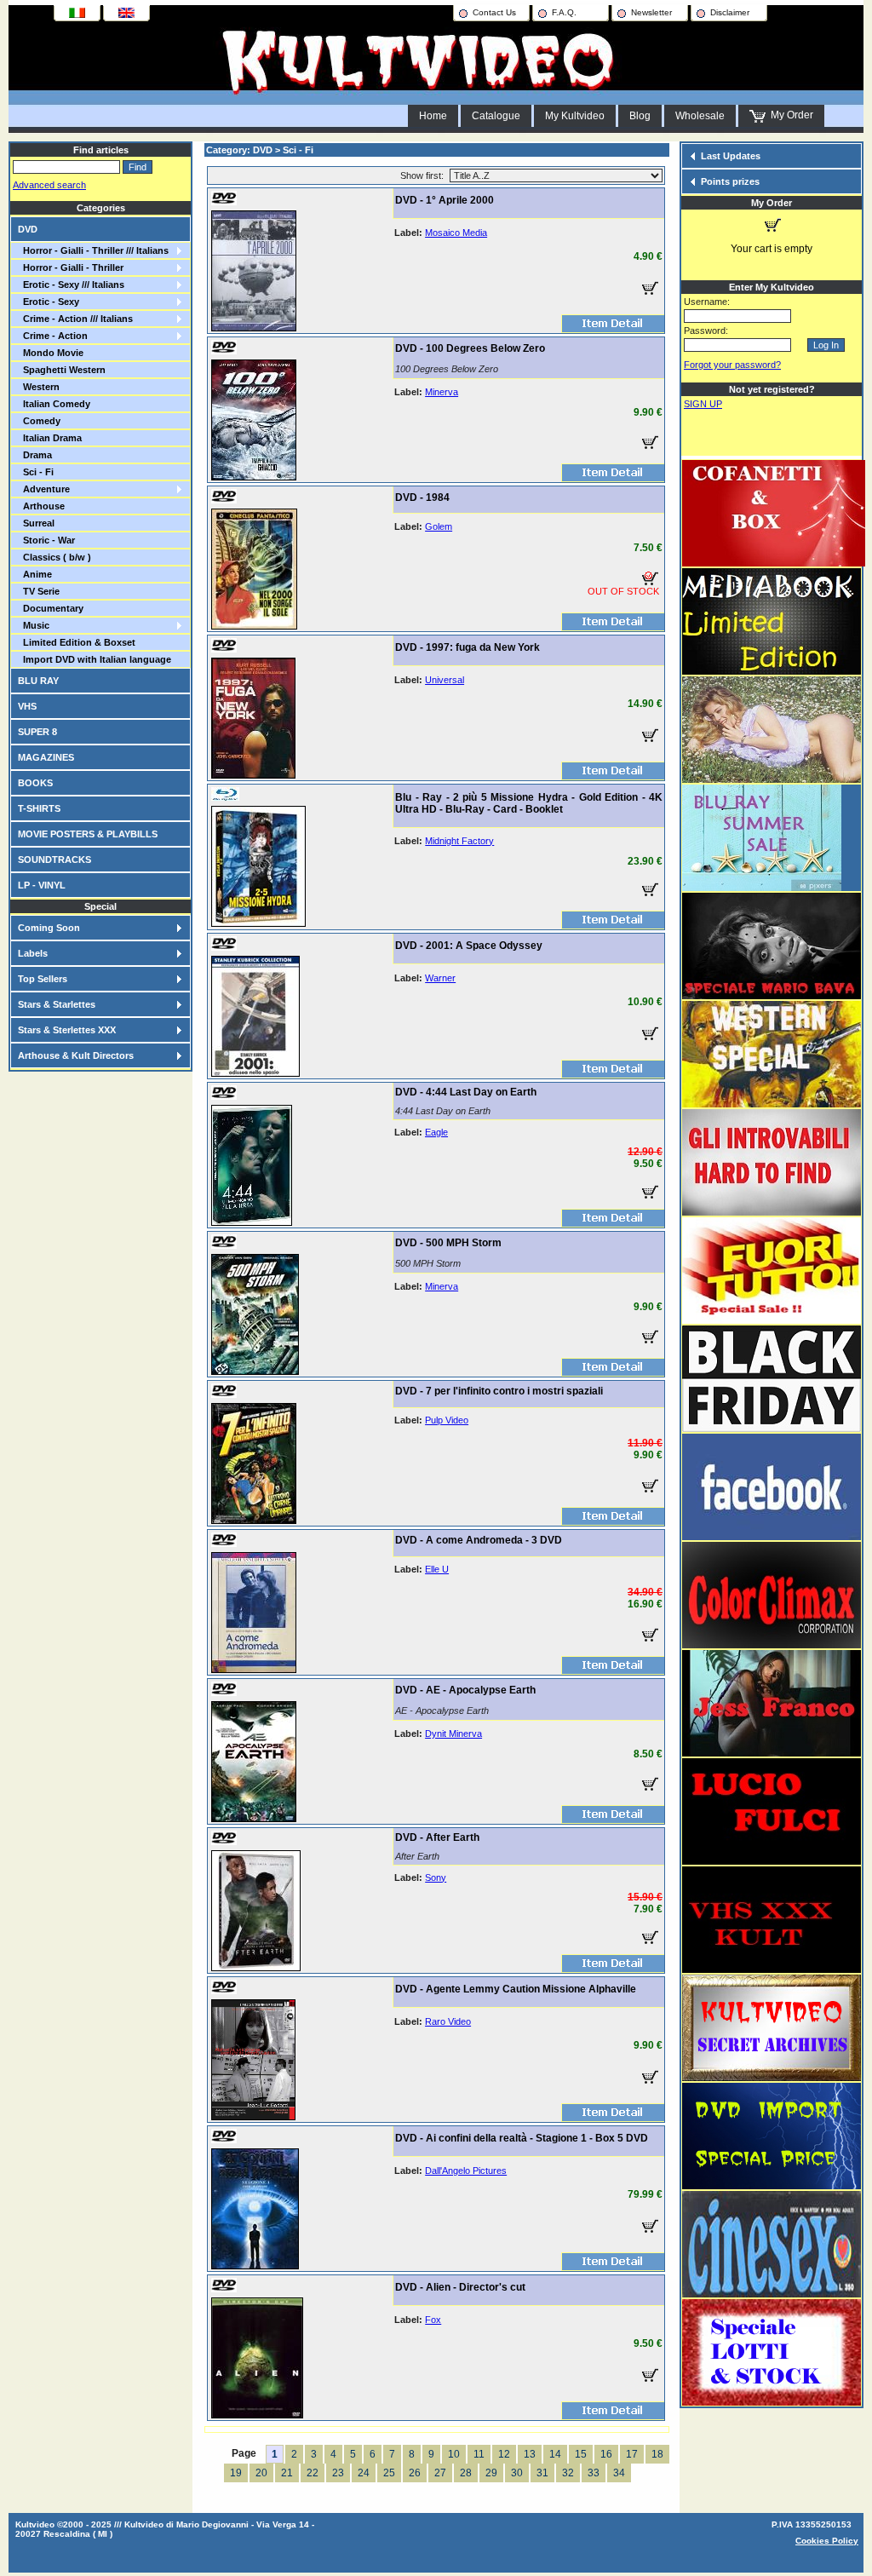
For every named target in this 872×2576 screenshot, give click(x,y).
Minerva (442, 392)
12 (504, 2454)
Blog (640, 116)
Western (39, 387)
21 (287, 2473)
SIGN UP (703, 404)
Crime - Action (53, 336)
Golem (439, 526)
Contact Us (494, 12)
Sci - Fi (36, 472)
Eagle (436, 1132)
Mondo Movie (51, 353)
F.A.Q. (564, 12)
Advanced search (49, 185)
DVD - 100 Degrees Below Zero (470, 348)
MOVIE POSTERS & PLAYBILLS (88, 834)
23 (338, 2473)
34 (619, 2473)
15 (581, 2454)
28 (466, 2473)
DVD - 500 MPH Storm (448, 1243)
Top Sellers (43, 979)
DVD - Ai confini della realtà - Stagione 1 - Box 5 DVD (522, 2138)
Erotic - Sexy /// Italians (71, 285)
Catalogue (496, 116)
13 (530, 2454)
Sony (436, 1877)
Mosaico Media (456, 233)
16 (606, 2454)
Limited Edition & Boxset (77, 642)
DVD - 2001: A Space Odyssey (469, 946)
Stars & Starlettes (57, 1004)
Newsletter (651, 12)
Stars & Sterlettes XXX (67, 1030)
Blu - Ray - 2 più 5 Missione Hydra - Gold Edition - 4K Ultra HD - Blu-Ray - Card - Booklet (529, 803)
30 (517, 2473)
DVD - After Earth (437, 1837)
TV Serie (39, 591)
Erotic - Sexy (49, 302)
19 (236, 2473)
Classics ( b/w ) (54, 557)
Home (433, 116)
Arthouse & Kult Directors (76, 1055)
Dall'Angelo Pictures (466, 2171)
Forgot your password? (732, 365)
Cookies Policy (827, 2541)
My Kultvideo (575, 116)
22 (313, 2473)
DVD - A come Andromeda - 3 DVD (479, 1540)
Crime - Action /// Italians (75, 319)
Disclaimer (730, 12)
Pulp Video (447, 1420)
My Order (789, 115)
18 (657, 2454)
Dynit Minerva (453, 1734)
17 (632, 2454)
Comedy (39, 421)
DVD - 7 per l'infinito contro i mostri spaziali (499, 1391)
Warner (440, 978)
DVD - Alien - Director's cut (460, 2287)
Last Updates (731, 156)
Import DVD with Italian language (95, 659)
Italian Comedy (54, 404)
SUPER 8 (37, 732)
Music (34, 625)
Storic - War (46, 540)
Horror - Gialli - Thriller (71, 267)
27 (440, 2473)
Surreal (36, 523)
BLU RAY (38, 681)
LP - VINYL (42, 885)
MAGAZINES (46, 757)
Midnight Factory (459, 841)
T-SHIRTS (39, 808)
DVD (28, 229)
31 (542, 2473)
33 (594, 2473)
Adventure (44, 489)
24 (364, 2473)
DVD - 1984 (422, 497)
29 (491, 2473)
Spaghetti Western (62, 370)
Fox (433, 2320)
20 (261, 2473)
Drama (35, 455)
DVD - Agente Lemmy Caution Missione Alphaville (516, 1989)
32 (568, 2473)
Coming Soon (49, 928)
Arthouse (41, 506)
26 (415, 2473)
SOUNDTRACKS (54, 860)
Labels (33, 953)
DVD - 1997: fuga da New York (468, 647)
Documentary (51, 608)
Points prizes (730, 181)
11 (479, 2454)
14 (555, 2454)
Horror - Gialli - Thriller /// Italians (93, 250)
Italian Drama (50, 438)
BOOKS (35, 783)
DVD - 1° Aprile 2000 (445, 200)
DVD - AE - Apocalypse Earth (465, 1690)
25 (389, 2473)
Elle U (437, 1569)
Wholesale (700, 116)
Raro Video (448, 2021)
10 (454, 2454)
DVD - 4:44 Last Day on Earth (466, 1092)
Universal (445, 680)
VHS (27, 706)
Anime (35, 574)
